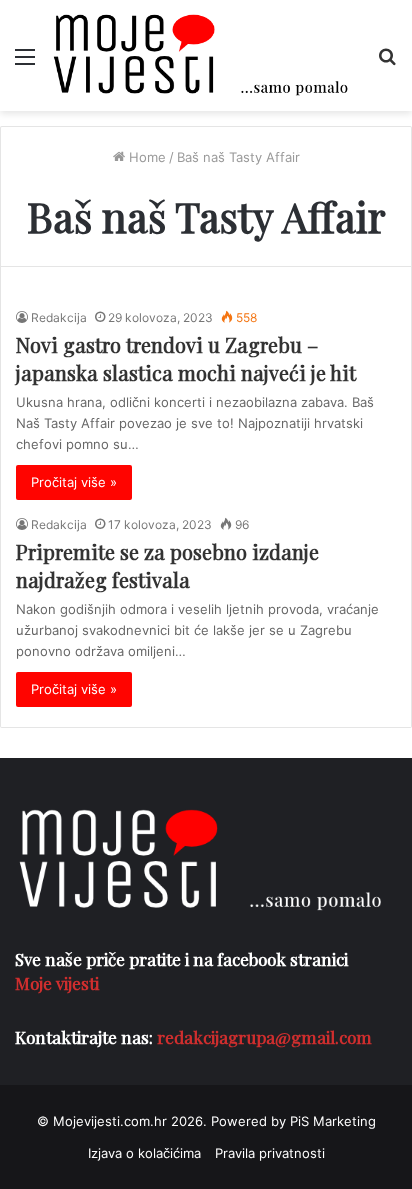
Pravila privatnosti (270, 1153)
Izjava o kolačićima (144, 1153)
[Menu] (25, 63)
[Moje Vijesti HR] (200, 55)
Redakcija (59, 317)
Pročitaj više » (74, 482)
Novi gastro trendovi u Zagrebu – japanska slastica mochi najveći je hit (186, 358)
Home (145, 157)
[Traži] (387, 63)
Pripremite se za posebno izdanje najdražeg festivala (167, 565)
